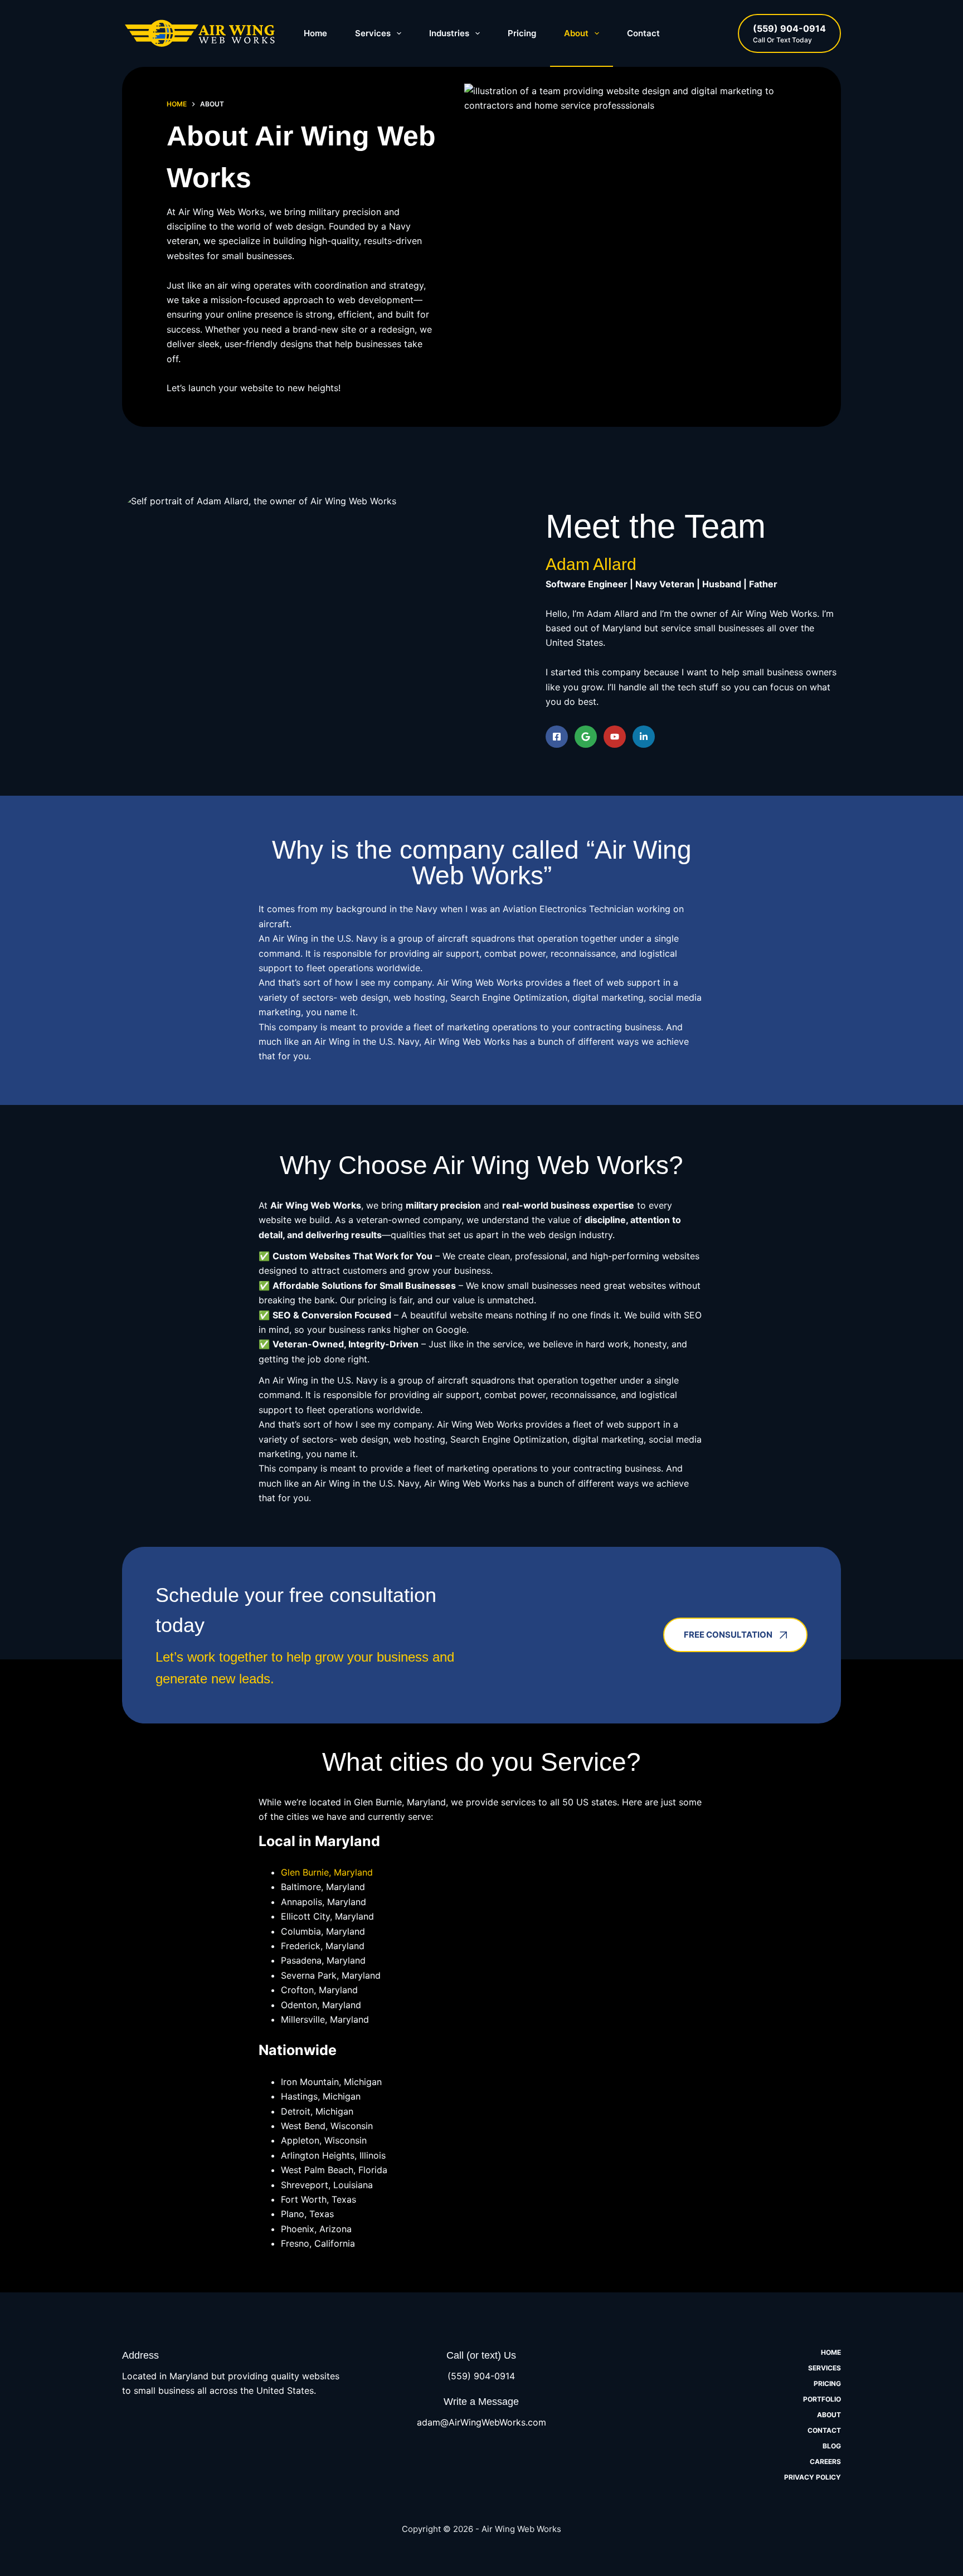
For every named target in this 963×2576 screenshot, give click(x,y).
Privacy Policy (813, 2477)
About (576, 33)
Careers (825, 2461)
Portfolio (822, 2399)
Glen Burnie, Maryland (327, 1872)
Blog (832, 2446)
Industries (449, 33)
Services (373, 33)
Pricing (522, 33)
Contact (643, 33)
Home (315, 33)
